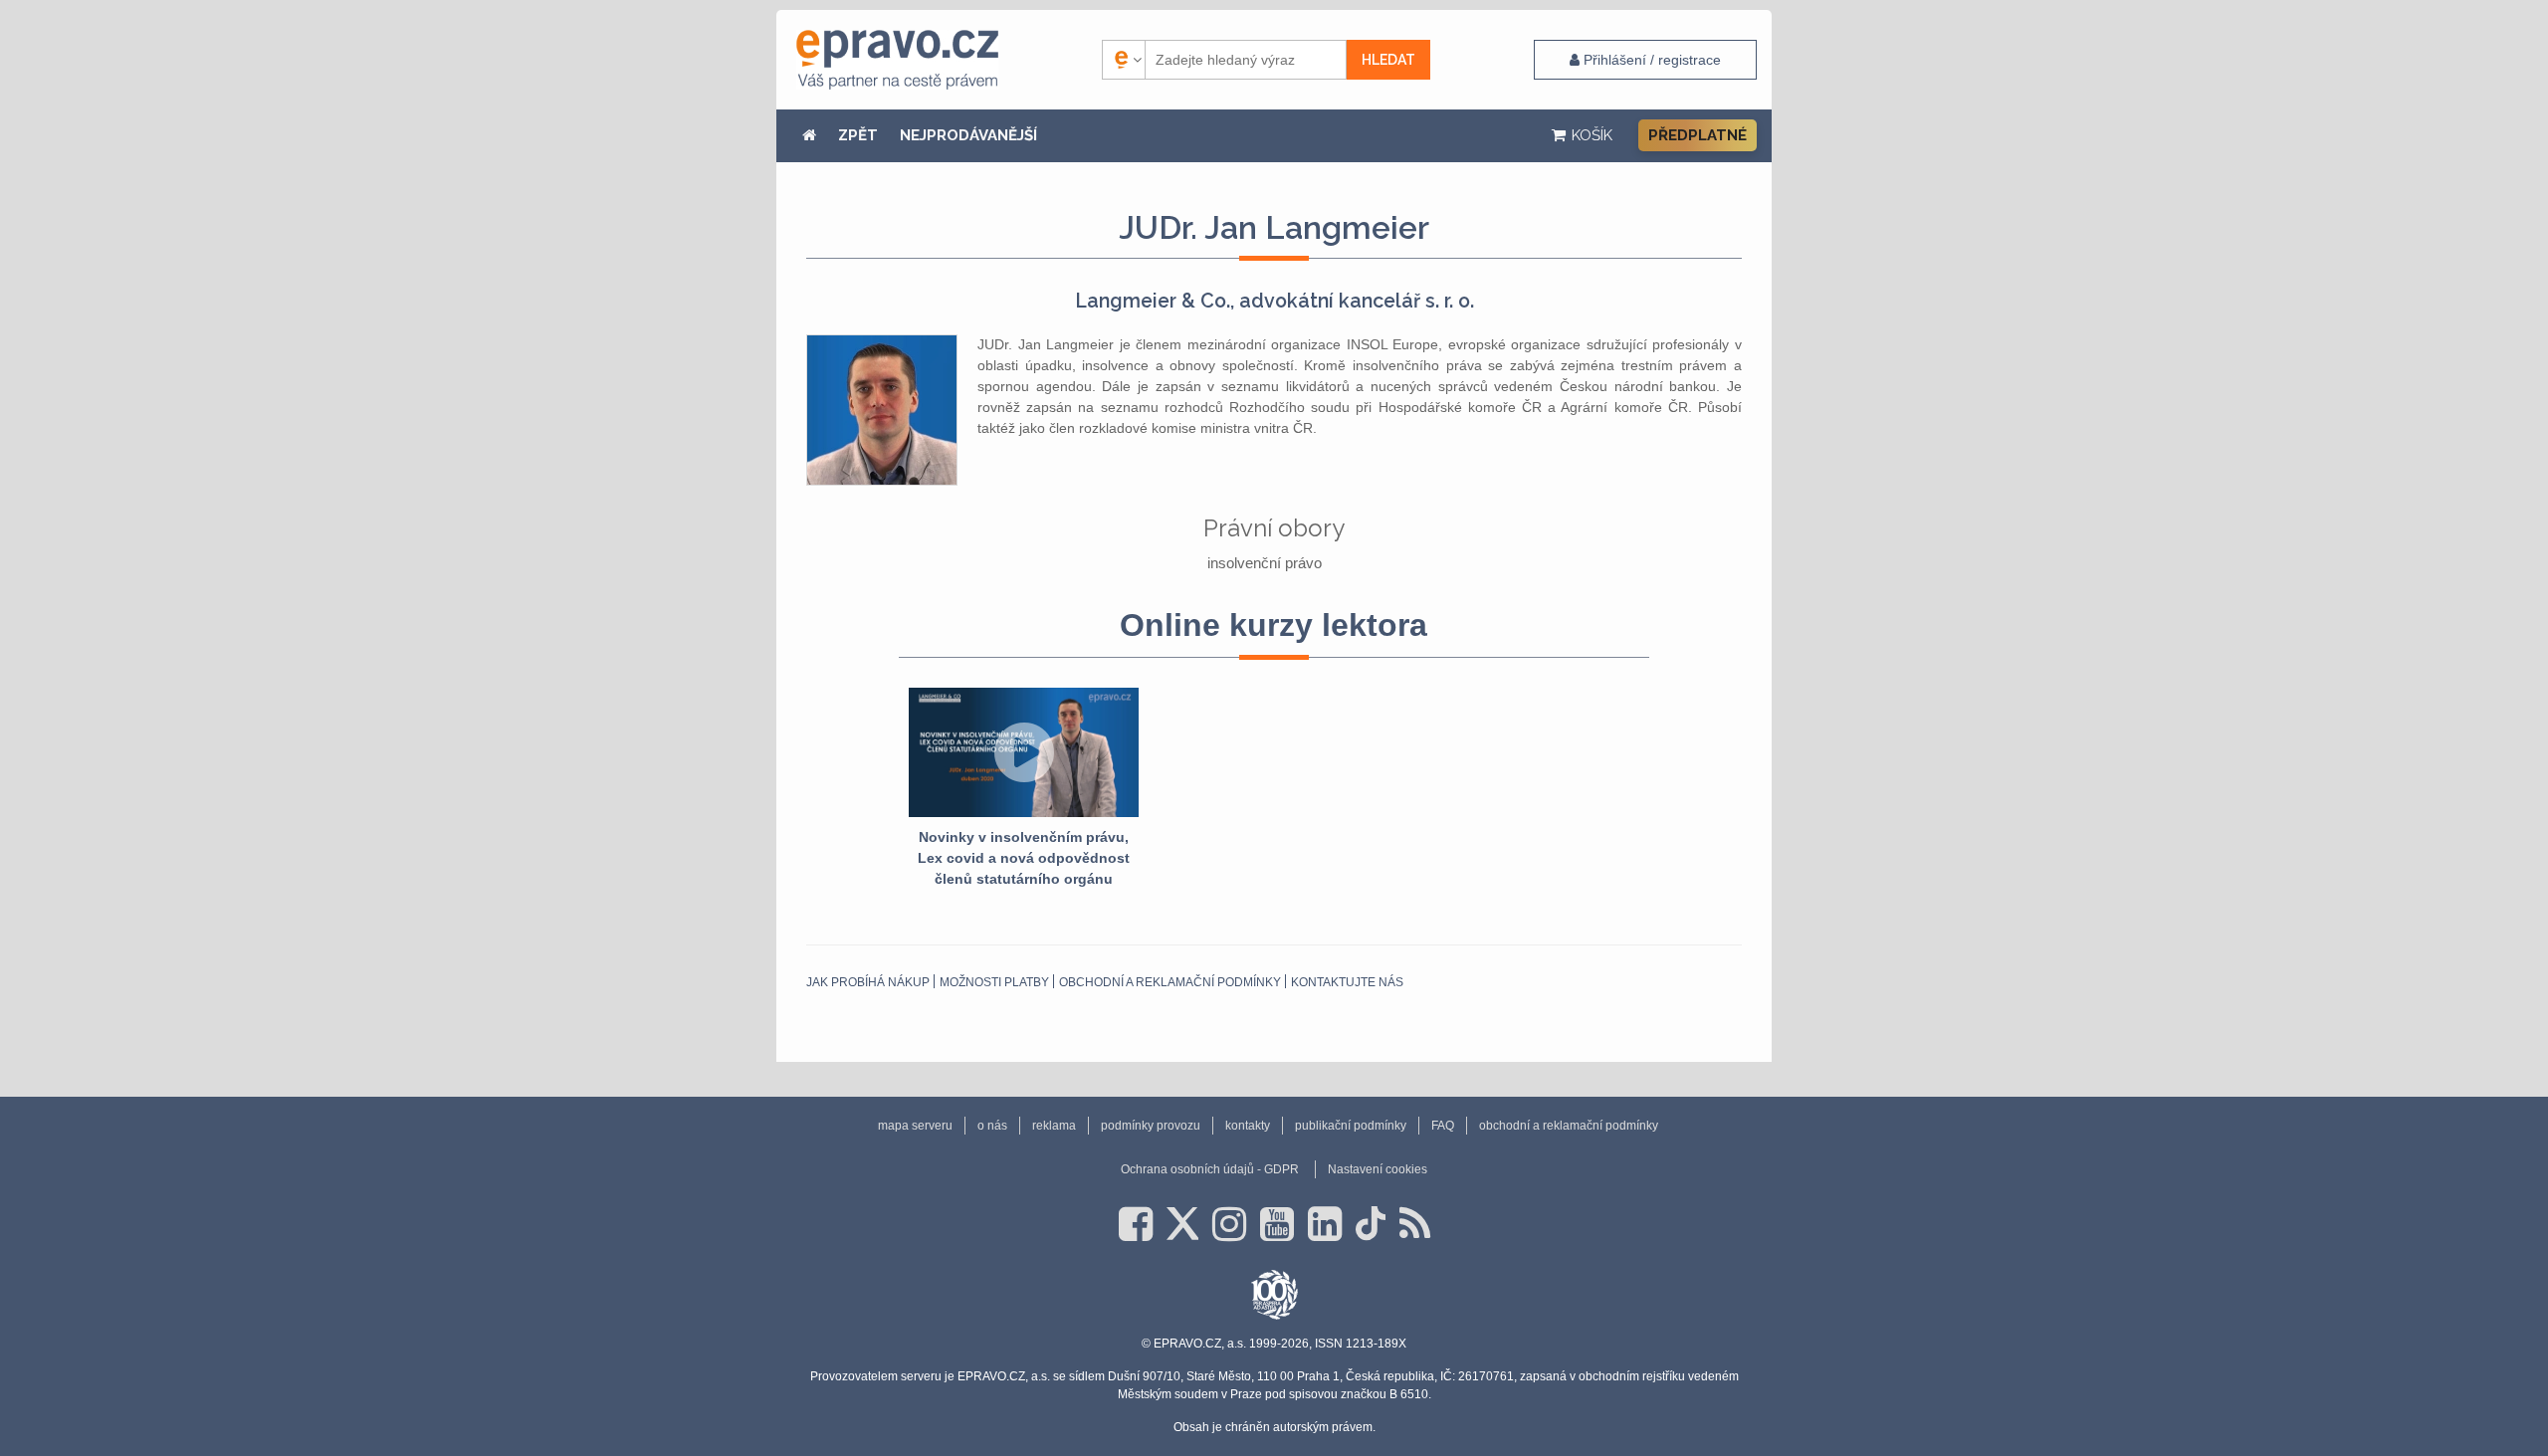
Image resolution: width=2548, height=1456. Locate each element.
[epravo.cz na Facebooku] (1136, 1224)
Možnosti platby (994, 982)
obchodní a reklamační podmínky (1170, 982)
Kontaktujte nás (1347, 982)
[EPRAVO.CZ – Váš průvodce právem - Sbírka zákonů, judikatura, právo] (897, 60)
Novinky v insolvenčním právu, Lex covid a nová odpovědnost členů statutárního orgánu (1024, 858)
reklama (1054, 1126)
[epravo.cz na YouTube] (1277, 1224)
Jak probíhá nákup (868, 982)
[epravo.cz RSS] (1415, 1224)
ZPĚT (858, 135)
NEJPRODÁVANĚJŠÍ (968, 135)
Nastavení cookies (1378, 1169)
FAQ (1443, 1126)
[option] (1024, 789)
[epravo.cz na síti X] (1182, 1224)
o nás (992, 1126)
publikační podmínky (1351, 1126)
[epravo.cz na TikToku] (1371, 1224)
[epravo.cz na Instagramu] (1229, 1224)
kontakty (1248, 1126)
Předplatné (1698, 135)
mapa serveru (915, 1126)
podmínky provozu (1151, 1126)
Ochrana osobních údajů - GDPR (1210, 1169)
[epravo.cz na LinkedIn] (1325, 1224)
